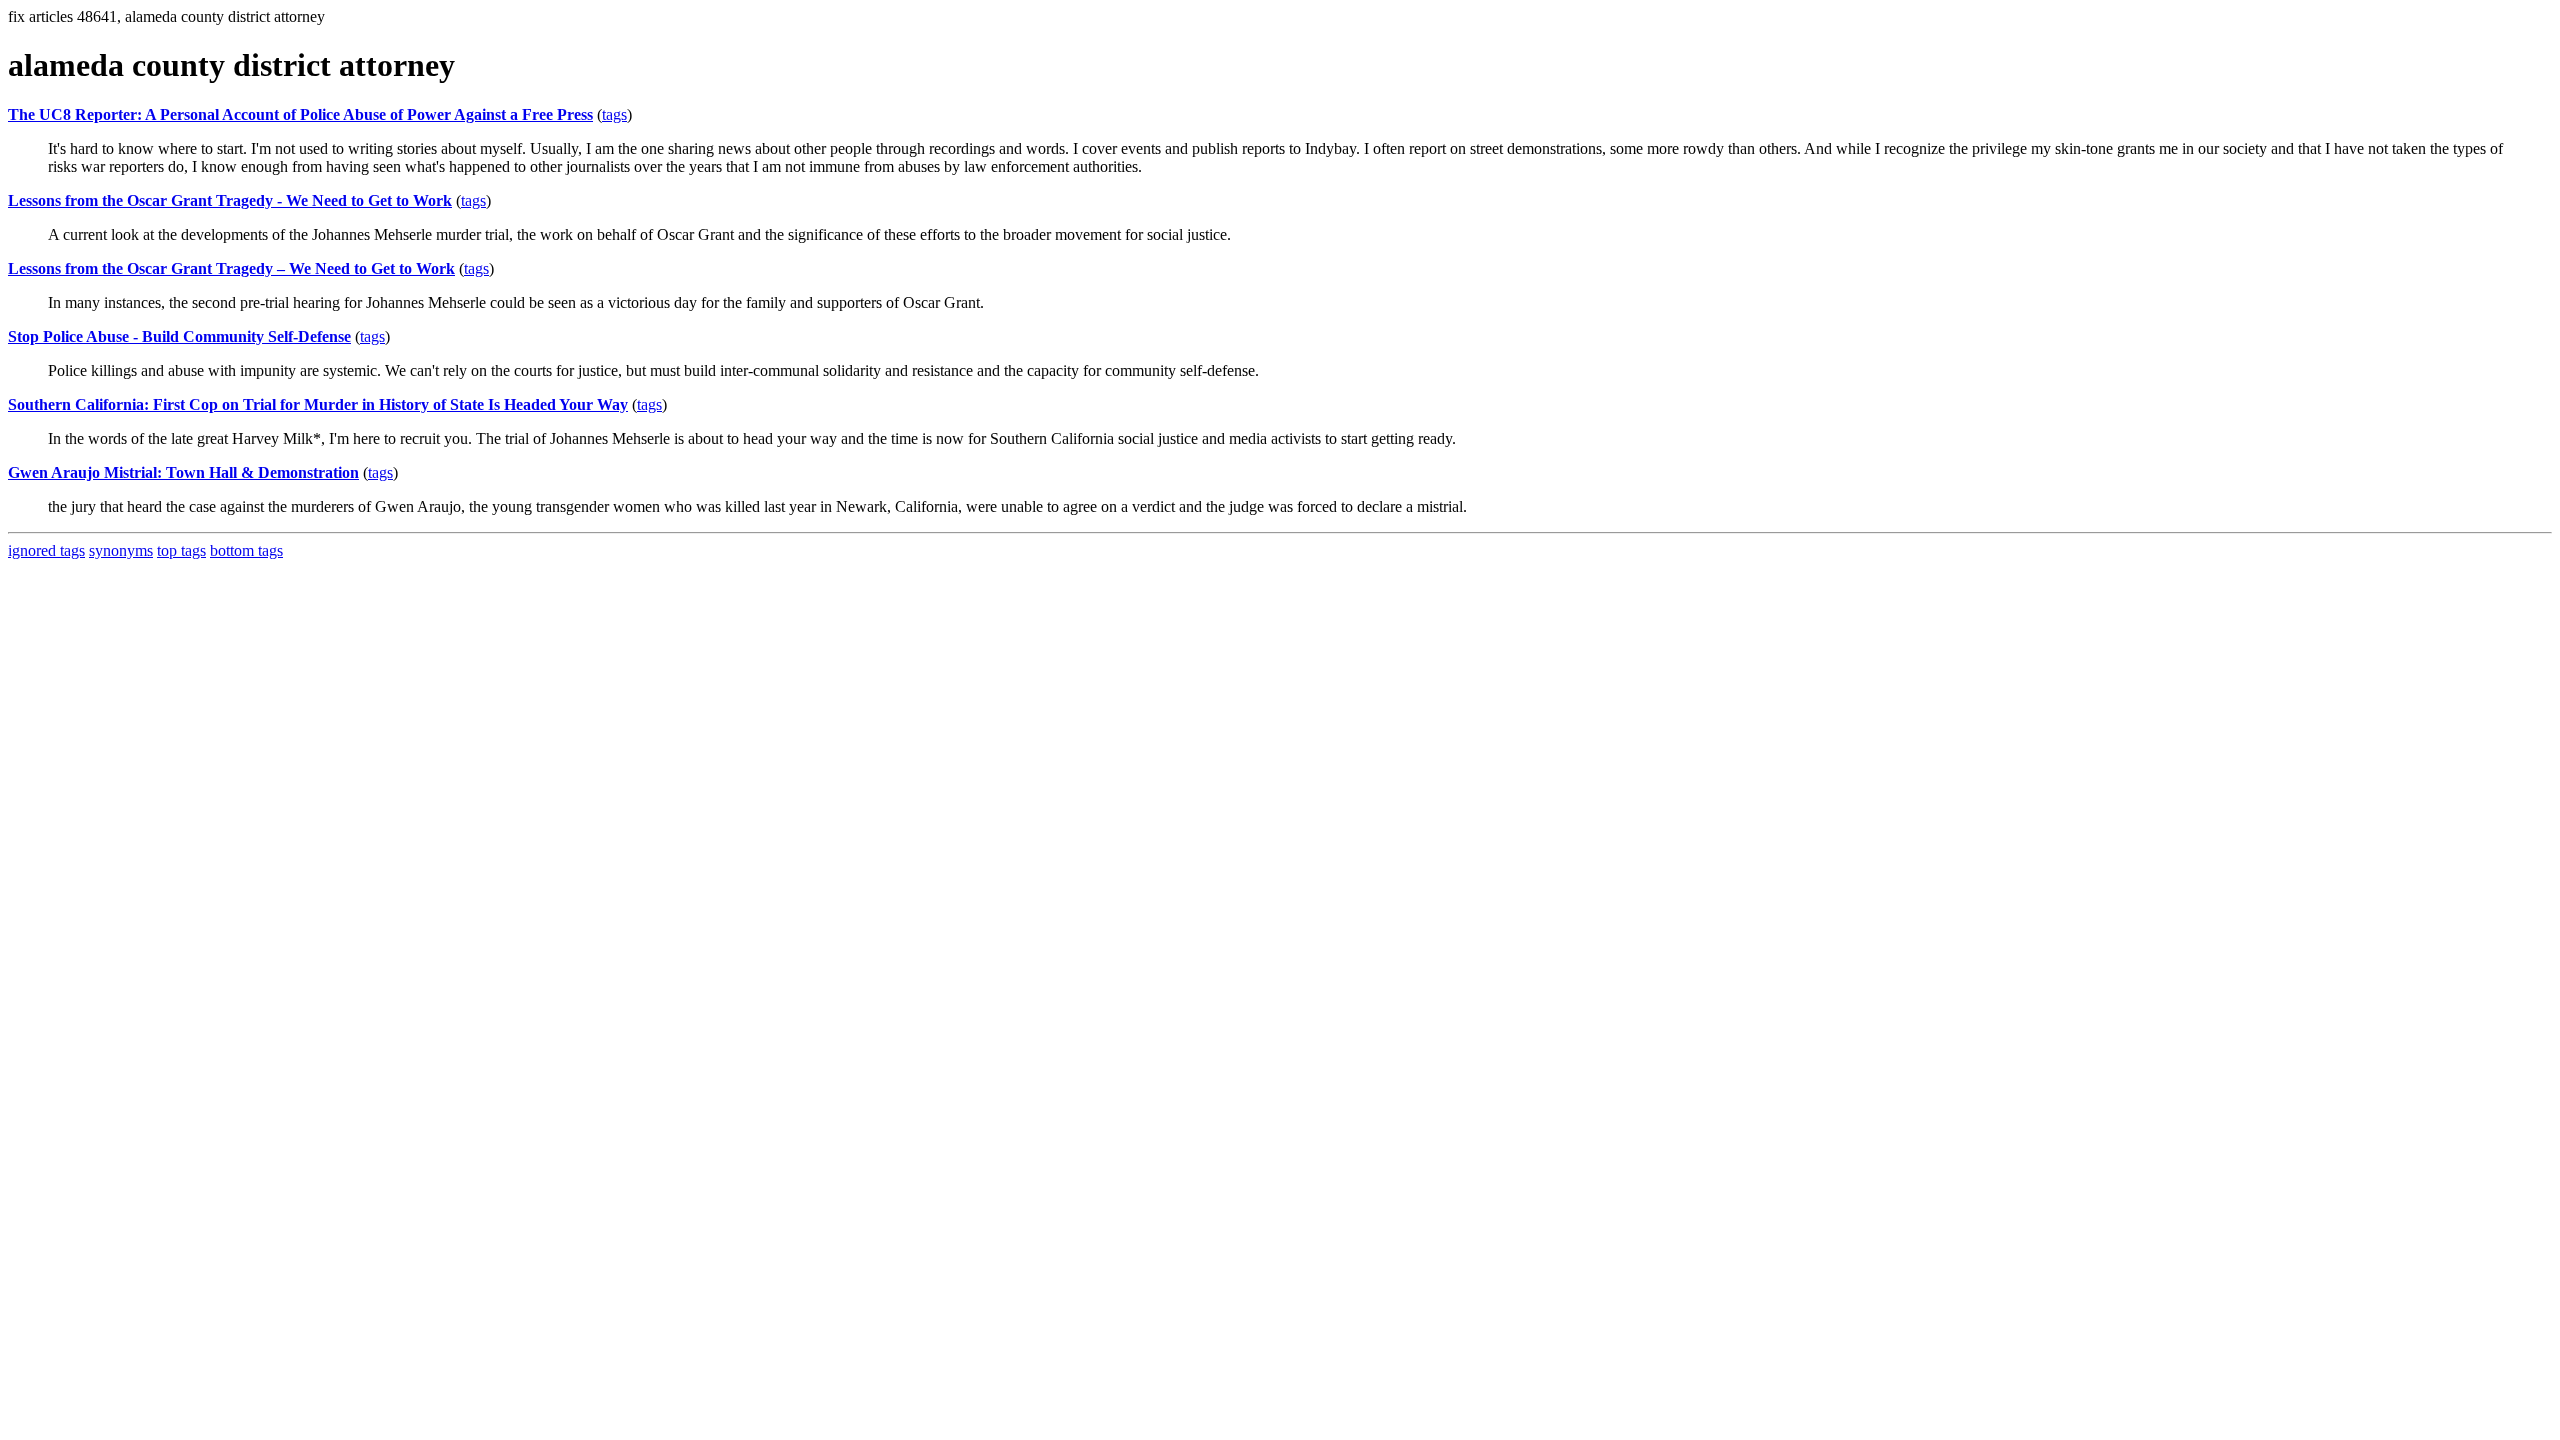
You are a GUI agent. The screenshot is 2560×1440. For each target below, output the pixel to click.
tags (614, 114)
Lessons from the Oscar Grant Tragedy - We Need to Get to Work (230, 200)
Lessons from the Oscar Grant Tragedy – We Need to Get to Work (231, 268)
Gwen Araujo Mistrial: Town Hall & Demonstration (183, 472)
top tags (181, 550)
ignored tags (46, 550)
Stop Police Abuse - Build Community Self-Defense (179, 336)
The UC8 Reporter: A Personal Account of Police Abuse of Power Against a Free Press (300, 114)
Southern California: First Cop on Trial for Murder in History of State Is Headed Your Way (318, 404)
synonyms (121, 550)
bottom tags (246, 550)
